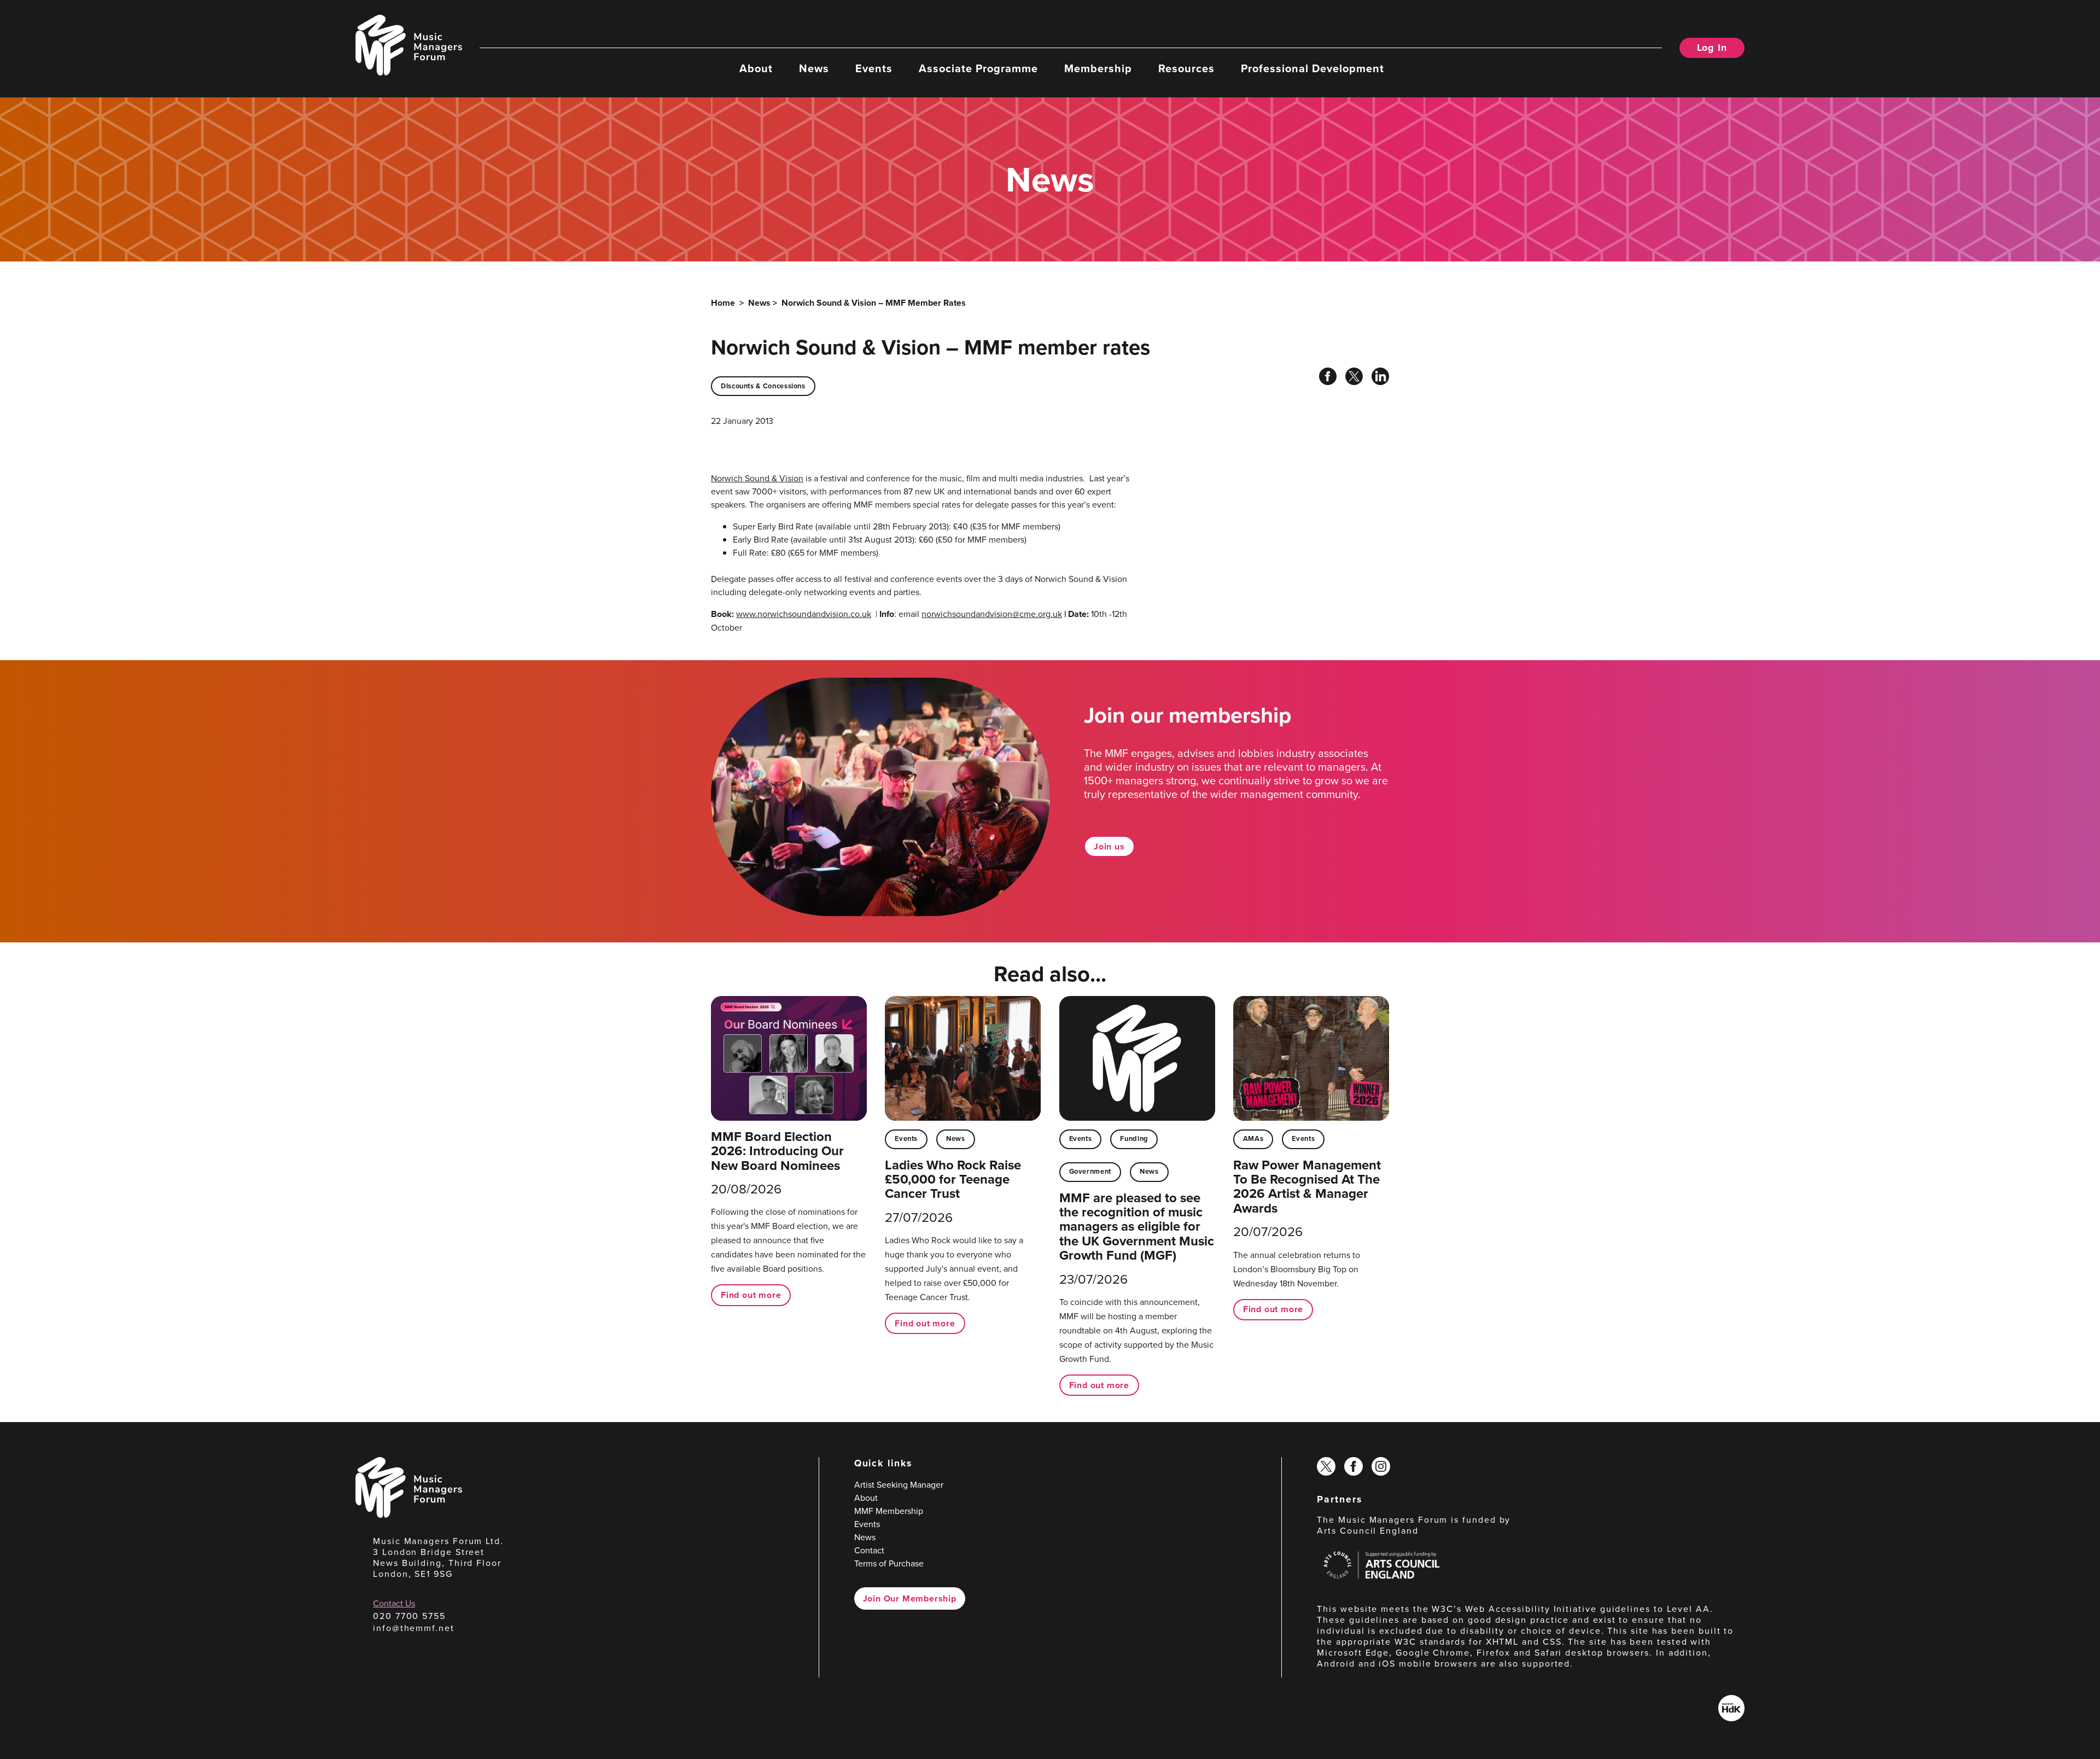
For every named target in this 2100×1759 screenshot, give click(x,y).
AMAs (1253, 1138)
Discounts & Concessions (763, 386)
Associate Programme (978, 68)
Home (723, 303)
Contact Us (394, 1603)
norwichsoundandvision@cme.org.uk (992, 614)
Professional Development (1312, 68)
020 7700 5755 (409, 1616)
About (756, 68)
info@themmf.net (414, 1628)
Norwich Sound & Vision (757, 478)
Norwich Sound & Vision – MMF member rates (874, 303)
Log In (1712, 48)
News (814, 68)
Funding (1134, 1138)
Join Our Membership (910, 1598)
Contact (869, 1550)
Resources (1186, 68)
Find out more (751, 1295)
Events (874, 68)
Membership (1098, 68)
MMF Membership (889, 1511)
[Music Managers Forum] (409, 1515)
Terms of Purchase (889, 1563)
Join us (1109, 846)
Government (1090, 1171)
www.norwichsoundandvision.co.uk (804, 614)
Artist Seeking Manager (899, 1484)
